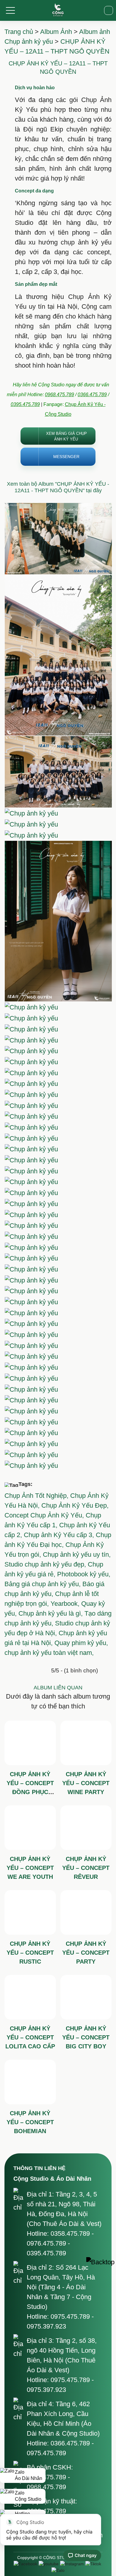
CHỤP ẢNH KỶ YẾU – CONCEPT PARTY (86, 1953)
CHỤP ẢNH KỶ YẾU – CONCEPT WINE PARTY (86, 1783)
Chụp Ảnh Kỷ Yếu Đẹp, (75, 1505)
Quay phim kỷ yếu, (81, 1643)
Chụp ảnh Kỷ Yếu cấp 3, (60, 1535)
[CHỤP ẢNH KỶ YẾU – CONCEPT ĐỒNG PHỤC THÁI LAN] (30, 1743)
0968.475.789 (59, 395)
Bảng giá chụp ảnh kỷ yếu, (43, 1584)
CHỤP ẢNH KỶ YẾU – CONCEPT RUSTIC (30, 1953)
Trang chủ (19, 32)
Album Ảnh (56, 32)
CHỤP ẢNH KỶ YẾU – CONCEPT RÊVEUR (86, 1868)
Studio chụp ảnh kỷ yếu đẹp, (46, 1564)
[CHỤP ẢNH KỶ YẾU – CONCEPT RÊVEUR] (86, 1828)
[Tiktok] (93, 2564)
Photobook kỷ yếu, (84, 1574)
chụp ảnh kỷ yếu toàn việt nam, (49, 1653)
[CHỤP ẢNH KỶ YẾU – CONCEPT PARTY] (86, 1912)
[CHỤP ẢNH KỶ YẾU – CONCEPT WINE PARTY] (86, 1743)
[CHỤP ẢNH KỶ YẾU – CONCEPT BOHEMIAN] (30, 2082)
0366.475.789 (92, 395)
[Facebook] (25, 2564)
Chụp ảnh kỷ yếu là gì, (51, 1613)
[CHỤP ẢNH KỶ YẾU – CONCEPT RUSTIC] (30, 1912)
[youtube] (49, 2564)
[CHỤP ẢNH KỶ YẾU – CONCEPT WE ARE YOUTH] (30, 1828)
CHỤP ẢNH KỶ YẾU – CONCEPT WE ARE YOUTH (30, 1868)
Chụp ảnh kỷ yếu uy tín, (77, 1554)
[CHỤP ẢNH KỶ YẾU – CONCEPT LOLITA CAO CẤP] (30, 1997)
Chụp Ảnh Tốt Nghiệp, (37, 1496)
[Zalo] (58, 2570)
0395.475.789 (25, 404)
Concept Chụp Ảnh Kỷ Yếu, (45, 1515)
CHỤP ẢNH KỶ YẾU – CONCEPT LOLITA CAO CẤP (30, 2037)
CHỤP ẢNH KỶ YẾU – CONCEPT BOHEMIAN (30, 2122)
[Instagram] (72, 2564)
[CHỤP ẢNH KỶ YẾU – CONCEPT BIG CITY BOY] (86, 1997)
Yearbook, (66, 1604)
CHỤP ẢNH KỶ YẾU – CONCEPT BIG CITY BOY (86, 2037)
